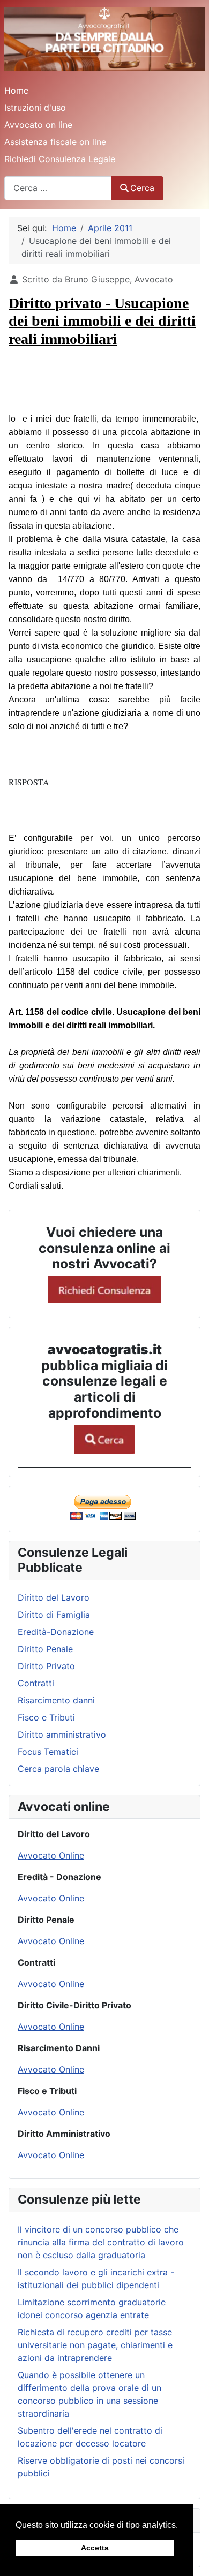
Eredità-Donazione (56, 1632)
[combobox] (58, 188)
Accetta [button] (95, 2548)
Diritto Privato (46, 1666)
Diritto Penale (45, 1649)
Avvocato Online (51, 1855)
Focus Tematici (48, 1752)
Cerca (142, 188)
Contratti (36, 1683)
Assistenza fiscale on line (55, 142)
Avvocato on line (38, 125)
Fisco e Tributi (46, 1717)
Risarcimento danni (56, 1700)
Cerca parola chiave (58, 1769)
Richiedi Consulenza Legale (60, 159)
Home (16, 90)
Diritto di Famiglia (54, 1615)
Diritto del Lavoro (54, 1597)
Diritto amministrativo (62, 1734)
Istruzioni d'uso (35, 108)
